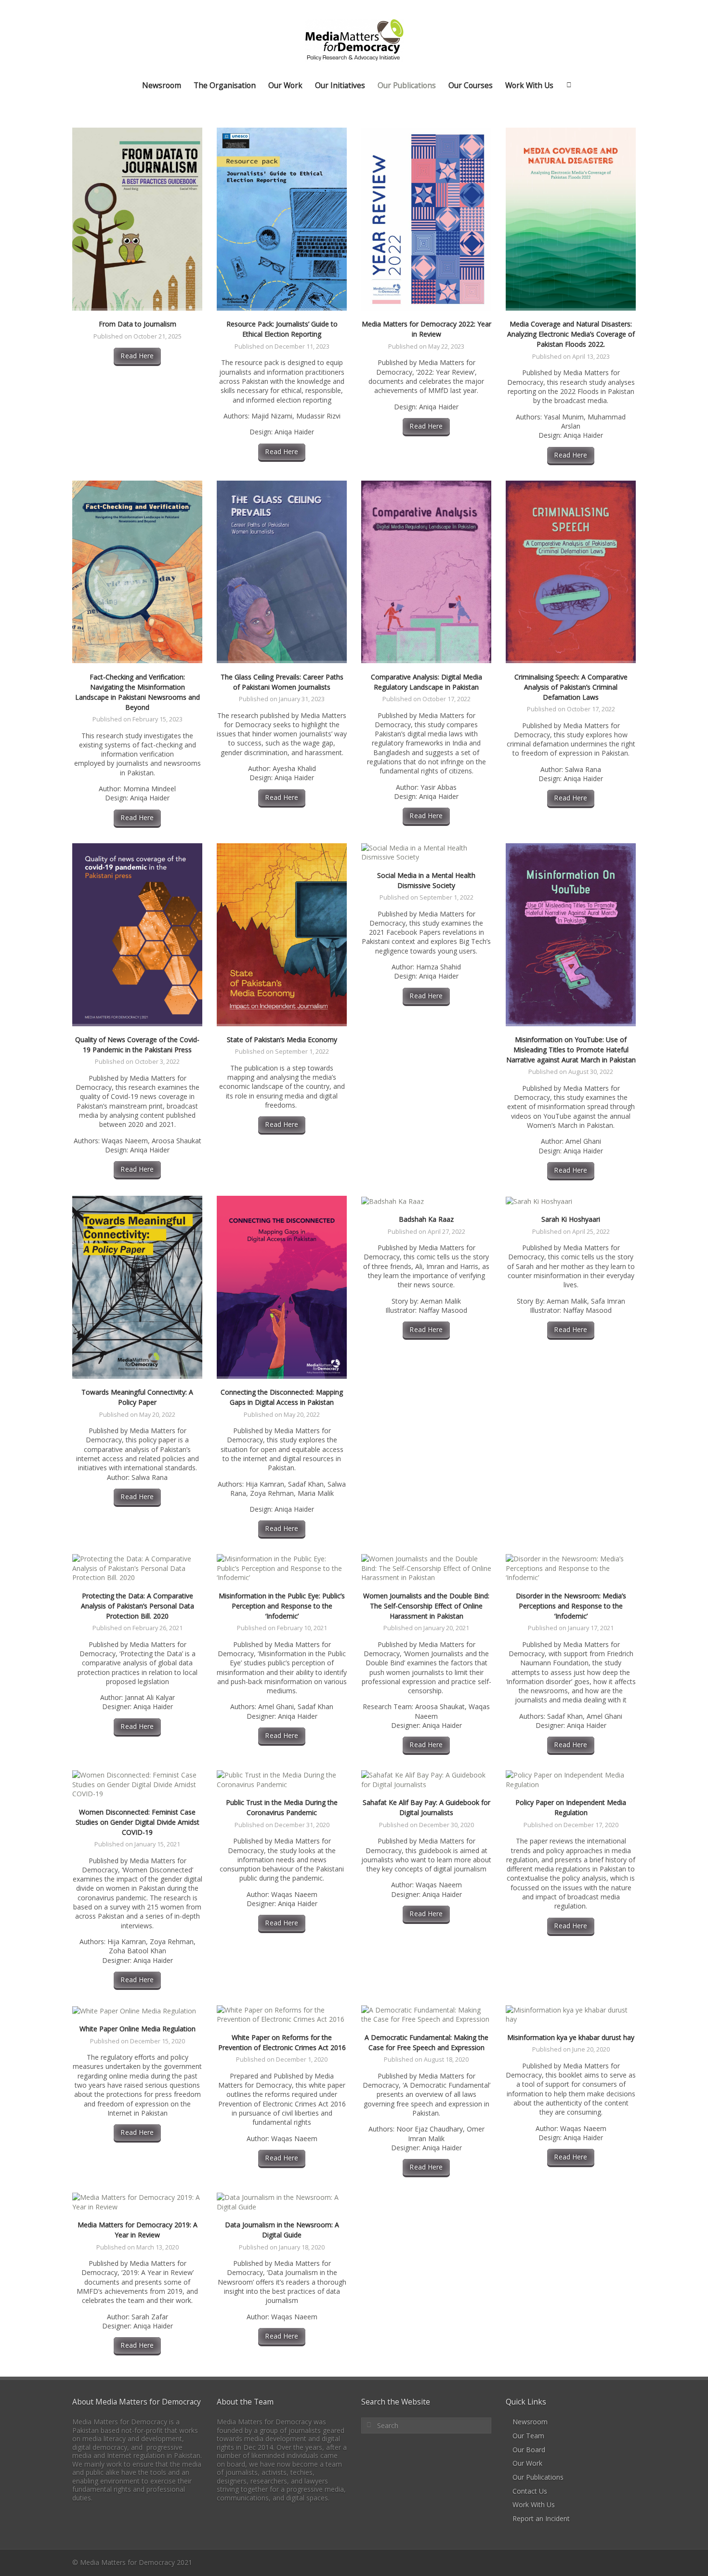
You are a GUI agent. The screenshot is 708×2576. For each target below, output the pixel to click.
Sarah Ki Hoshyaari (571, 1219)
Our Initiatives (340, 85)
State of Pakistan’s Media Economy (282, 1040)
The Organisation (225, 85)
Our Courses (471, 85)
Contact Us (530, 2491)
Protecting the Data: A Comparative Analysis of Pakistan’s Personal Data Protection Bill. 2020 (138, 1606)
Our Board (529, 2450)
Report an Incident (541, 2518)
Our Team (528, 2436)
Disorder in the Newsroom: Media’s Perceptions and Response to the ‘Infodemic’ (571, 1606)
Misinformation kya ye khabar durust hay (571, 2037)
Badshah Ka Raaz (426, 1219)
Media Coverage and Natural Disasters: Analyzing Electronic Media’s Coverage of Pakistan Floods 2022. (571, 334)
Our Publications (407, 85)
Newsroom (162, 85)
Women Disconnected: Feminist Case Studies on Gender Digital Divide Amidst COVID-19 (138, 1822)
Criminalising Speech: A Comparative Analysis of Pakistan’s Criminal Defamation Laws (571, 687)
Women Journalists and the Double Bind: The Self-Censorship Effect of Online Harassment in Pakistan (426, 1606)
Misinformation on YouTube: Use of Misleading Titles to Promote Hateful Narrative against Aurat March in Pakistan (571, 1050)
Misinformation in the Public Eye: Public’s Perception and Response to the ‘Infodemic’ (282, 1606)
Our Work (285, 85)
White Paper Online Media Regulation (138, 2029)
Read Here (137, 356)
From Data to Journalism (138, 324)
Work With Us (529, 85)
